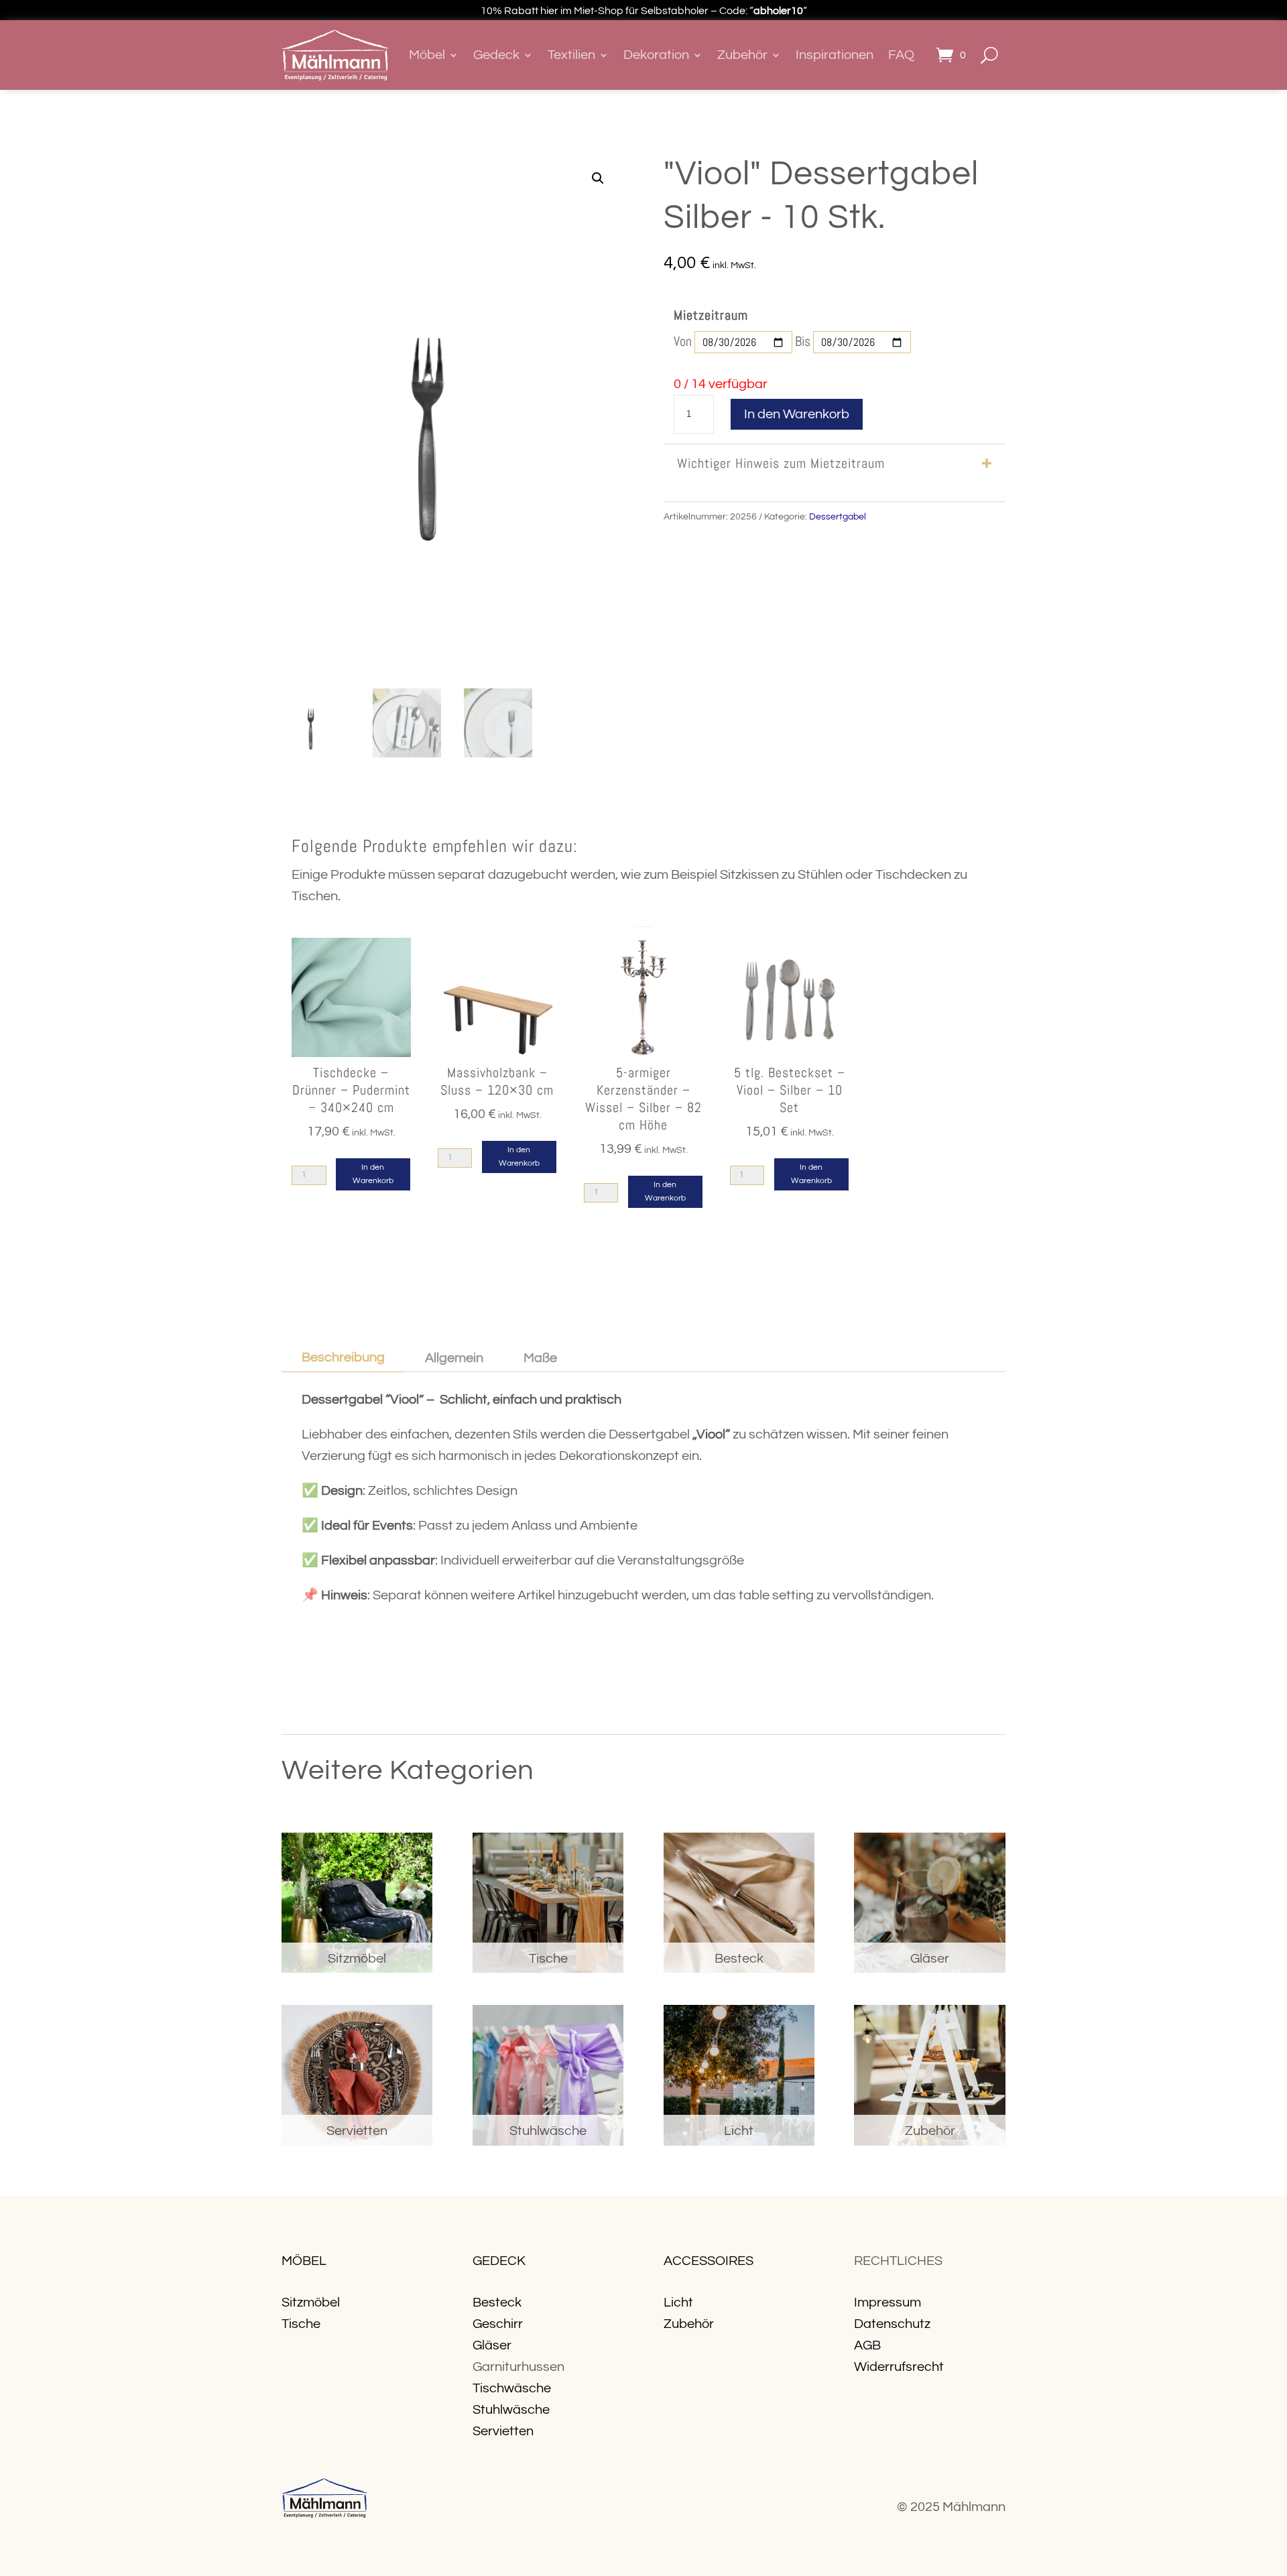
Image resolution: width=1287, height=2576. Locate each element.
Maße (540, 1358)
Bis (803, 341)
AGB (867, 2345)
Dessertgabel (838, 517)
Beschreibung (343, 1357)
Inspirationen (835, 55)
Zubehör (742, 55)
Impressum (887, 2303)
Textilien (571, 55)
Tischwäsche (512, 2388)
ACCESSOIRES (709, 2261)
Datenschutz (892, 2324)
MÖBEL (304, 2261)
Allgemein (454, 1358)
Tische (301, 2324)
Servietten (503, 2431)
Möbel (427, 55)
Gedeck (496, 55)
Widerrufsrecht (899, 2367)
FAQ (901, 55)
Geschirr (498, 2324)
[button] (598, 178)
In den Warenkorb (797, 414)
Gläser (492, 2345)
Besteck (497, 2303)
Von (683, 341)
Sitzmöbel (311, 2303)
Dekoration (656, 55)
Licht (678, 2303)
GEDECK (499, 2261)
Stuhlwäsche (511, 2410)
